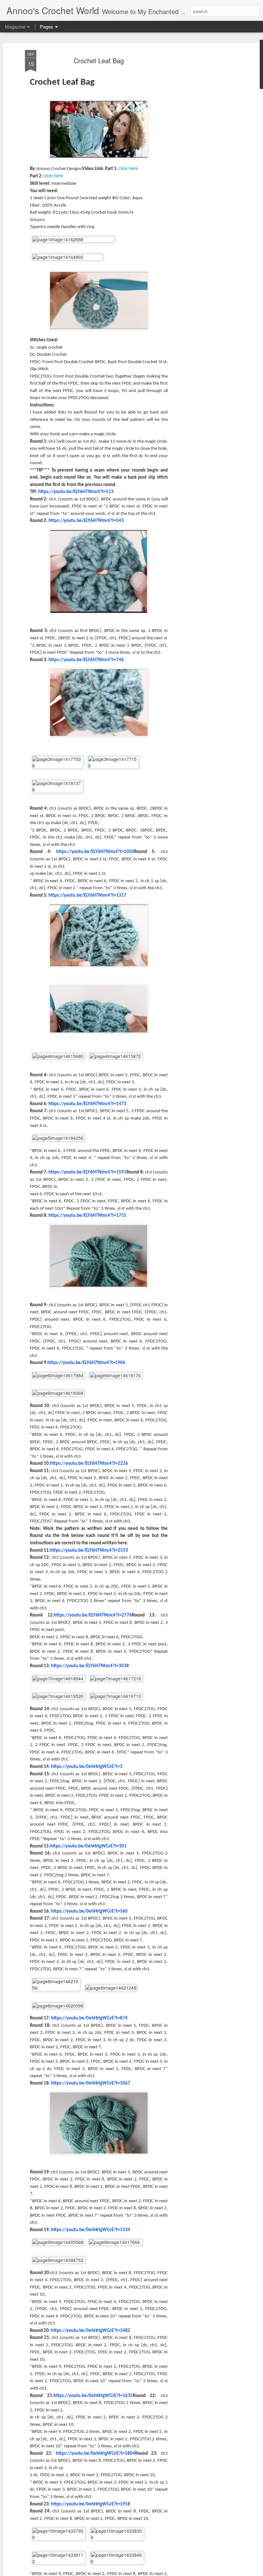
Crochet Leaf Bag (99, 60)
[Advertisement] (208, 151)
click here (128, 168)
